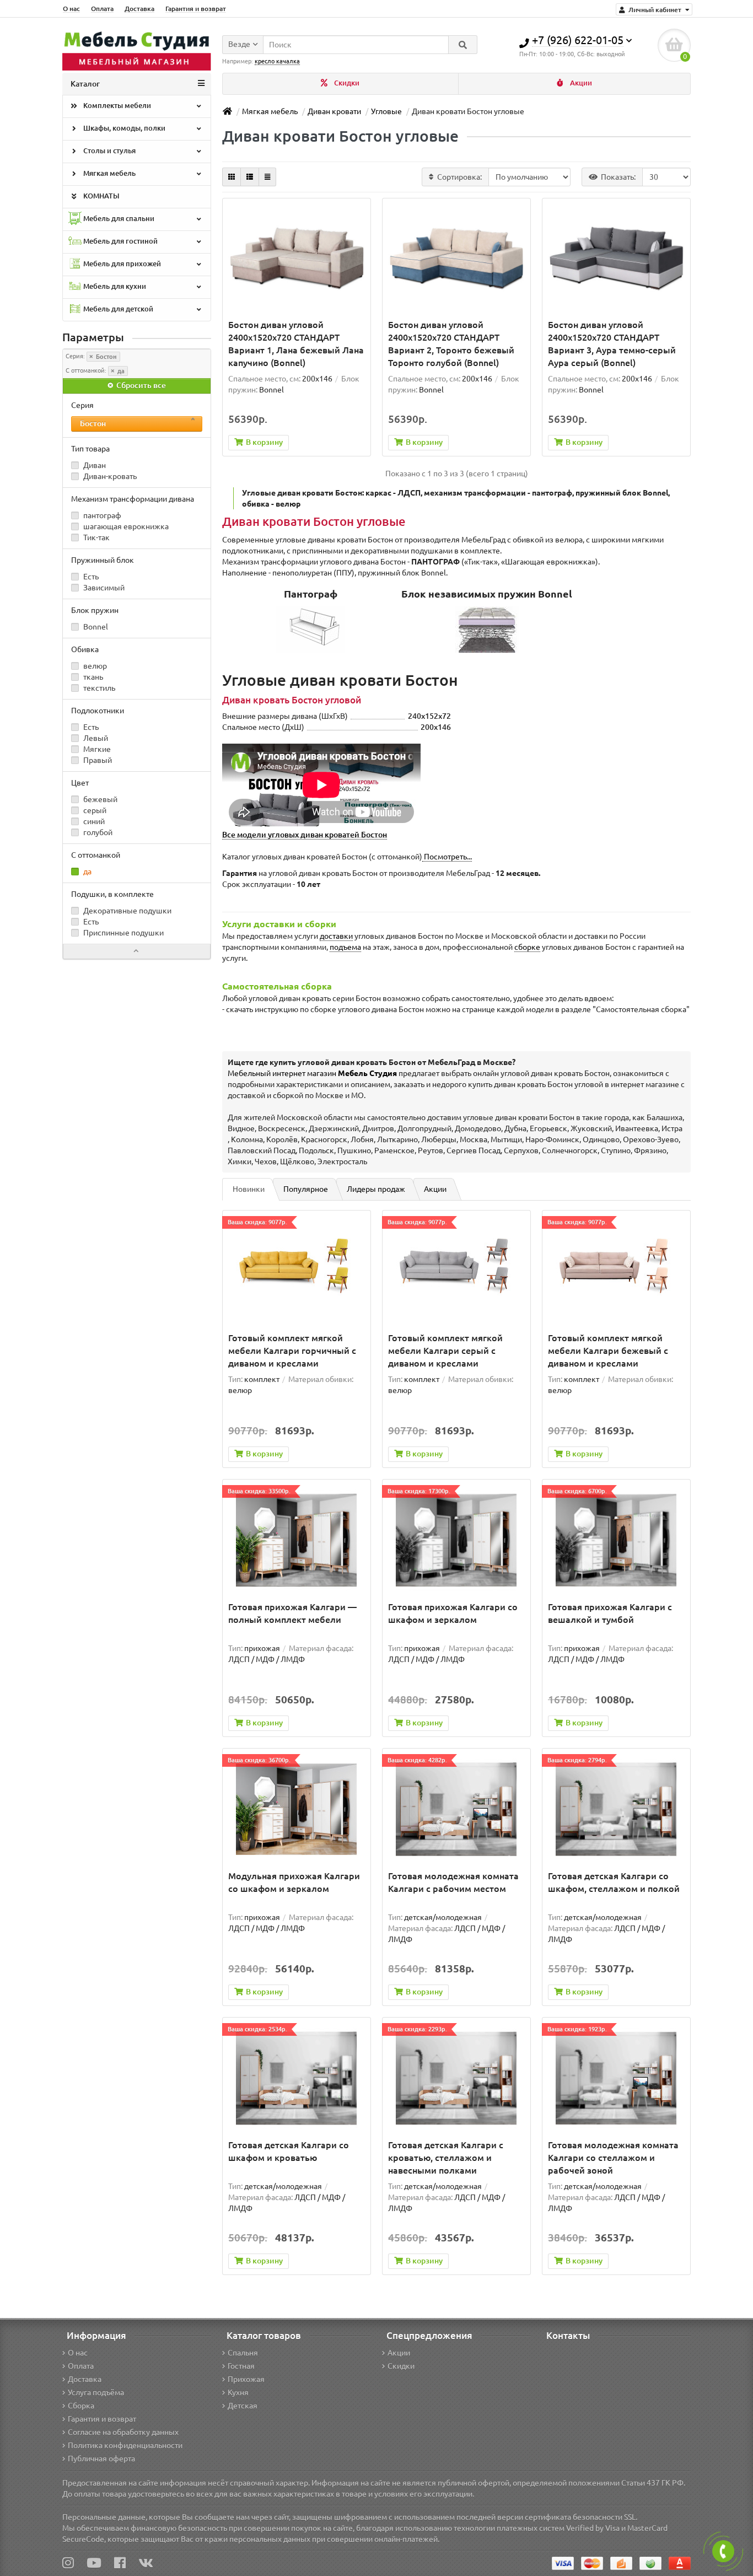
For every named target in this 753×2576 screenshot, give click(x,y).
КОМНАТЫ (101, 196)
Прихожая (246, 2379)
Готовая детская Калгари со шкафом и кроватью (289, 2151)
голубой (97, 832)
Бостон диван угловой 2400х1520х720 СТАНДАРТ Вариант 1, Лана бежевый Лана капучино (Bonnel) (296, 344)
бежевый (99, 799)
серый (94, 810)
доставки (336, 936)
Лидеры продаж (376, 1189)
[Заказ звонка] (723, 2551)
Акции (580, 83)
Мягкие (96, 749)
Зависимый (103, 588)
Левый (95, 738)
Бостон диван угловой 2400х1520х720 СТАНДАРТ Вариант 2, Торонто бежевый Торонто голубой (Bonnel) (451, 344)
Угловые (386, 111)
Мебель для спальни (118, 219)
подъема (345, 947)
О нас (71, 9)
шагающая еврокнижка (125, 526)
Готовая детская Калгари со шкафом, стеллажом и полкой (614, 1882)
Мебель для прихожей (121, 264)
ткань (92, 677)
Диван (94, 465)
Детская (243, 2406)
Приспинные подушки (123, 933)
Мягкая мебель (109, 173)
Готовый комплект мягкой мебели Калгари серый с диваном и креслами (445, 1351)
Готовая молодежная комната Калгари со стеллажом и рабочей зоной (613, 2158)
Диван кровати (334, 111)
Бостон (106, 357)
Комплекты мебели (116, 106)
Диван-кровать (109, 476)
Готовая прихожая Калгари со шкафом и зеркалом (453, 1613)
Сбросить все (140, 385)
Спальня (243, 2353)
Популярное (306, 1189)
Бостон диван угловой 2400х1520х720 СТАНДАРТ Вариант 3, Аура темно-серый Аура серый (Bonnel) (612, 344)
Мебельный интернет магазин (312, 1073)
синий (93, 821)
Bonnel (95, 627)
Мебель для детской (117, 309)
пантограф (101, 515)
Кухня (238, 2392)
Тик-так (96, 537)
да (120, 371)
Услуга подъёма (96, 2392)
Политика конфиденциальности (125, 2445)
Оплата (102, 9)
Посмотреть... (447, 857)
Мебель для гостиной (120, 241)
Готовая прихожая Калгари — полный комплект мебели (292, 1613)
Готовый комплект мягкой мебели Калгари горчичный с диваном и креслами (292, 1351)
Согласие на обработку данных (123, 2432)
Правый (97, 760)
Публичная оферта (101, 2459)
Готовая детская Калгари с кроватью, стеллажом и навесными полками (446, 2158)
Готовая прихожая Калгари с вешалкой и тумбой (610, 1613)
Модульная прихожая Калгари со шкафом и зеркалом (294, 1882)
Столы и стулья (109, 151)
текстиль (98, 688)
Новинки (249, 1189)
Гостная (241, 2366)
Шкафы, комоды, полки (123, 128)
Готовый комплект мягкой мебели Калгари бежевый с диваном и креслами (608, 1351)
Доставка (139, 9)
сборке (527, 947)
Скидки (346, 83)
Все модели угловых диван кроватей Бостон (305, 835)
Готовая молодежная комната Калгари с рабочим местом (453, 1882)
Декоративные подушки (127, 911)
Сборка (81, 2406)
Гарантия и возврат (196, 9)
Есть (90, 577)
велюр (94, 666)
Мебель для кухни (114, 286)
